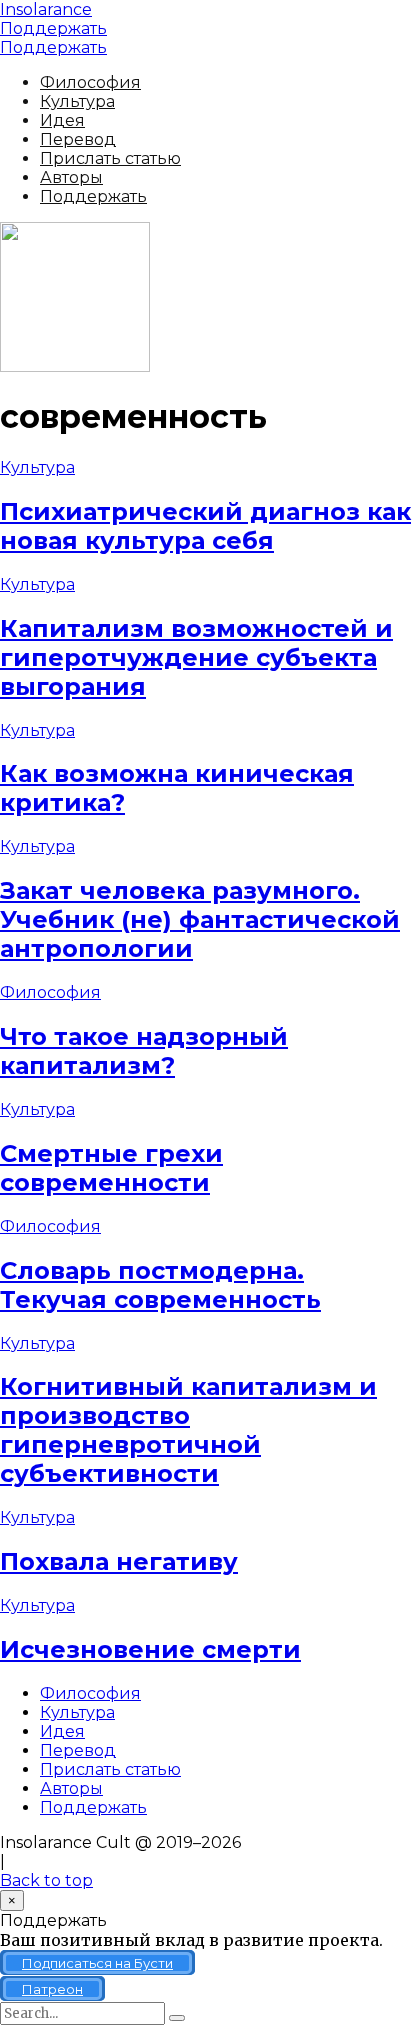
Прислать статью (110, 158)
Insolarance (46, 9)
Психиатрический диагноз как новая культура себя (205, 526)
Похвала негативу (119, 1561)
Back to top (46, 1880)
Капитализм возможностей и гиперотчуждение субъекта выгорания (196, 657)
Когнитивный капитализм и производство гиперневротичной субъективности (188, 1430)
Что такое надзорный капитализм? (144, 1051)
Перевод (78, 139)
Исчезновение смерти (150, 1649)
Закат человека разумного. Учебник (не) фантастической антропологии (200, 919)
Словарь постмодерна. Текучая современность (160, 1285)
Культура (77, 101)
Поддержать (53, 28)
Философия (90, 82)
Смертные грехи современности (111, 1168)
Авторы (71, 177)
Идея (62, 120)
